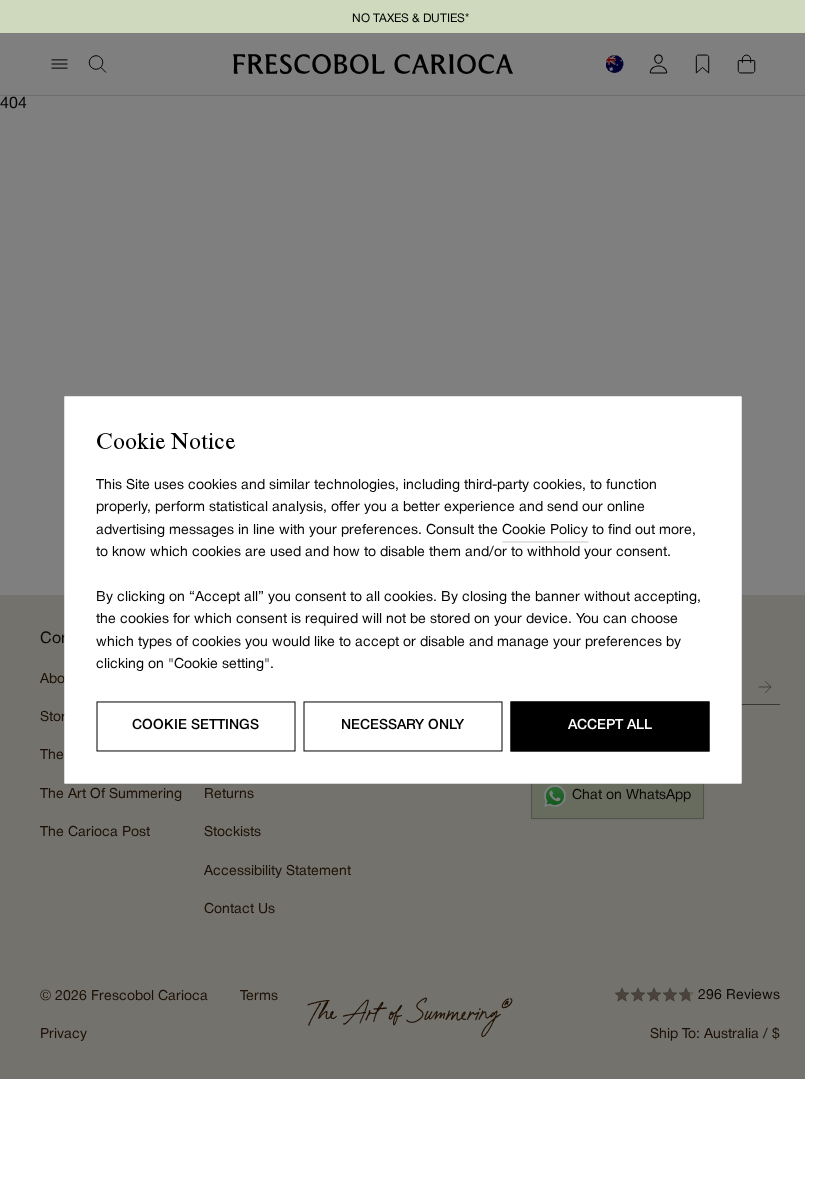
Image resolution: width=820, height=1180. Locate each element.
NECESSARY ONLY (402, 725)
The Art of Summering (111, 794)
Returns (229, 794)
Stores (60, 717)
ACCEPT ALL (610, 725)
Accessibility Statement (277, 871)
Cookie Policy (545, 530)
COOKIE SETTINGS (195, 725)
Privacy (63, 1034)
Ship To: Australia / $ (715, 1034)
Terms (259, 996)
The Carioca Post (95, 832)
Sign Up (765, 687)
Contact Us (239, 909)
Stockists (232, 832)
